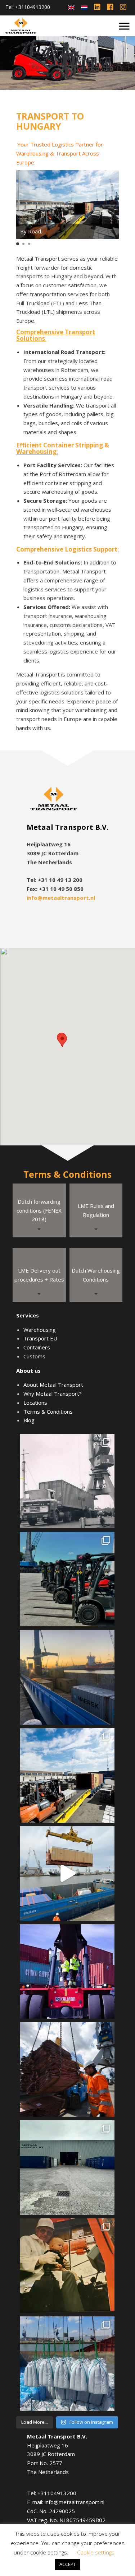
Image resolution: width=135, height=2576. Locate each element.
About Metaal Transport (53, 1385)
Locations (35, 1403)
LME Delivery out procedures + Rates (39, 1275)
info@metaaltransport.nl (61, 898)
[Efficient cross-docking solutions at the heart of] (67, 1971)
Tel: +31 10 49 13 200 (55, 880)
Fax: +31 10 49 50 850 (55, 889)
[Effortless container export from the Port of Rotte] (67, 1677)
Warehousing (40, 1330)
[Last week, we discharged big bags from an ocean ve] (67, 2364)
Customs (34, 1356)
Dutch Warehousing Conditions (96, 1275)
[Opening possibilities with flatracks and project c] (67, 1873)
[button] (18, 244)
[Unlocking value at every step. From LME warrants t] (67, 2070)
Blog (29, 1420)
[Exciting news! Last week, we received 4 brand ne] (67, 1579)
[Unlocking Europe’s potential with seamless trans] (67, 1775)
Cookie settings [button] (96, 2552)
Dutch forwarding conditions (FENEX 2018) (39, 1210)
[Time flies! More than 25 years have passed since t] (67, 2266)
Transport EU (40, 1338)
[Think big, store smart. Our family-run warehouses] (67, 2168)
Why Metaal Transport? (53, 1394)
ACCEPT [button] (68, 2564)
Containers (37, 1347)
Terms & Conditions (48, 1412)
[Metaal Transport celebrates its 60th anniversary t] (67, 1481)
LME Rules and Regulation (96, 1210)
